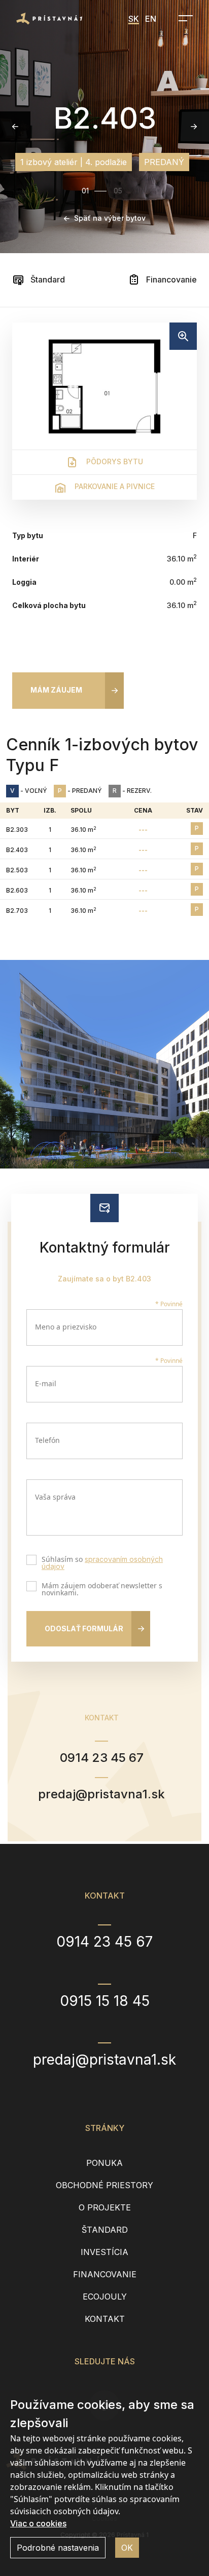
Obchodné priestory (104, 2185)
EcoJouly (105, 2297)
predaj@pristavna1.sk (101, 1794)
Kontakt (105, 2319)
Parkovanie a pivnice (114, 486)
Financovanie (170, 279)
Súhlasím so (102, 1563)
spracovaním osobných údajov (102, 1563)
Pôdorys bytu (114, 461)
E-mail (46, 1383)
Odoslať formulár (84, 1628)
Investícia (104, 2252)
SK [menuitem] (134, 19)
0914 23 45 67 (102, 1758)
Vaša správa (55, 1497)
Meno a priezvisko (66, 1327)
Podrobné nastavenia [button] (58, 2548)
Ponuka (104, 2163)
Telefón (47, 1440)
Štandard (47, 279)
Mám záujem (56, 690)
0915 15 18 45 (105, 2001)
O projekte (105, 2207)
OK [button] (127, 2548)
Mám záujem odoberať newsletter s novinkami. (102, 1589)
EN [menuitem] (151, 19)
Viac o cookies (38, 2523)
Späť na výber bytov (110, 218)
